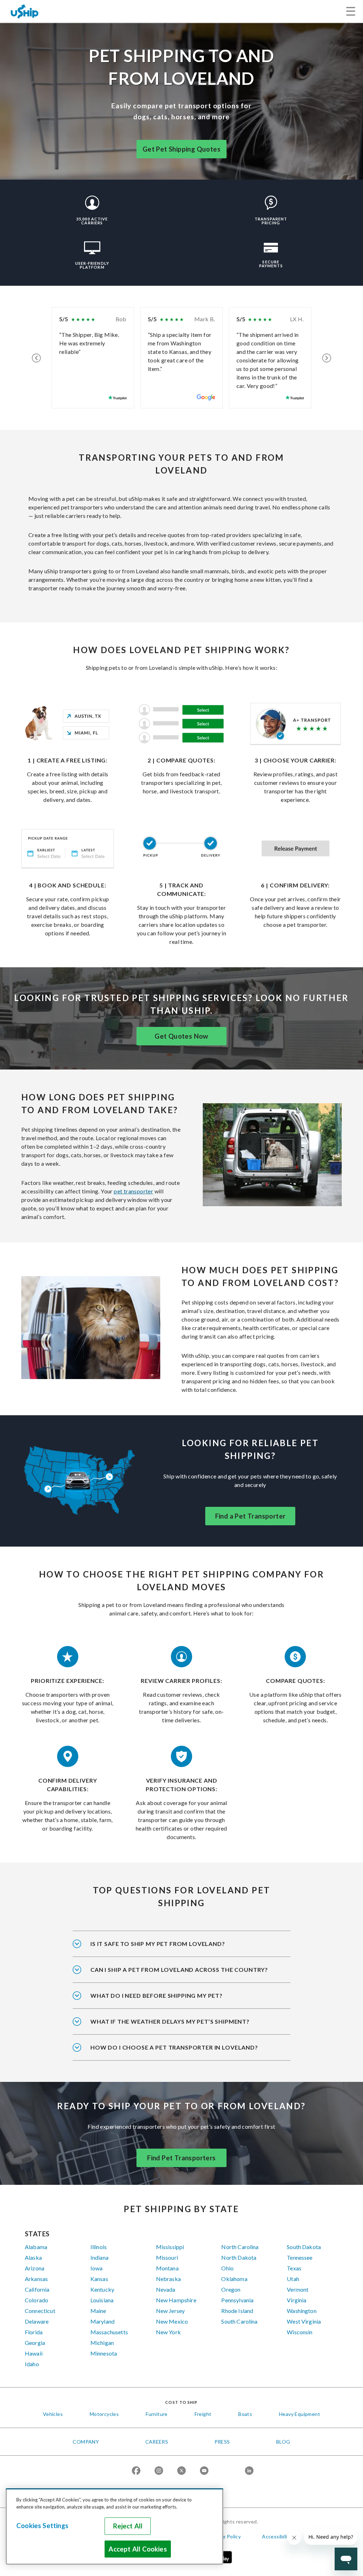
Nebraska (168, 2279)
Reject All (128, 2526)
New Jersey (171, 2311)
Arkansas (36, 2279)
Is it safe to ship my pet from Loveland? (158, 1944)
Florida (34, 2332)
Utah (293, 2279)
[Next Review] (327, 358)
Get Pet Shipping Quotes (181, 149)
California (37, 2289)
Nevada (166, 2289)
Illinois (99, 2247)
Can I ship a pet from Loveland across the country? (179, 1970)
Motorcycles (104, 2414)
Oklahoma (234, 2279)
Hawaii (34, 2353)
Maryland (102, 2321)
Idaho (32, 2364)
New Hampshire (176, 2300)
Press (222, 2442)
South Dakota (304, 2247)
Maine (98, 2311)
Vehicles (53, 2414)
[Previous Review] (36, 358)
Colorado (37, 2300)
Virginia (297, 2300)
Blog (283, 2442)
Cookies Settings (42, 2526)
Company (86, 2442)
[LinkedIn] (249, 2471)
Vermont (298, 2289)
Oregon (231, 2289)
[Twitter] (181, 2471)
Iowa (97, 2268)
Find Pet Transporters (181, 2158)
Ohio (227, 2268)
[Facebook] (136, 2471)
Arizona (35, 2268)
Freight (203, 2414)
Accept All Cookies (138, 2549)
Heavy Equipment (300, 2414)
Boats (245, 2414)
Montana (167, 2268)
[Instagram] (159, 2471)
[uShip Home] (25, 11)
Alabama (36, 2247)
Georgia (35, 2343)
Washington (302, 2311)
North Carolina (240, 2247)
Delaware (37, 2321)
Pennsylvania (237, 2300)
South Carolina (239, 2321)
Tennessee (300, 2257)
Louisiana (102, 2300)
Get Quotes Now (181, 1036)
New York (168, 2332)
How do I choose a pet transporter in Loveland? (174, 2047)
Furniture (157, 2414)
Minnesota (104, 2353)
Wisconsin (300, 2332)
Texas (294, 2268)
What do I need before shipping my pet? (157, 1995)
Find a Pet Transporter (250, 1516)
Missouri (167, 2257)
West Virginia (304, 2321)
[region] (115, 2526)
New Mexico (172, 2321)
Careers (157, 2442)
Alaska (33, 2257)
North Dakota (239, 2257)
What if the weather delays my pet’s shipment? (170, 2021)
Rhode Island (237, 2311)
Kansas (99, 2279)
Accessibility (277, 2536)
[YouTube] (204, 2471)
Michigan (102, 2343)
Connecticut (40, 2311)
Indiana (99, 2257)
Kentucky (102, 2289)
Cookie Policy (225, 2536)
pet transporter (133, 1191)
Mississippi (170, 2247)
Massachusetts (109, 2332)
